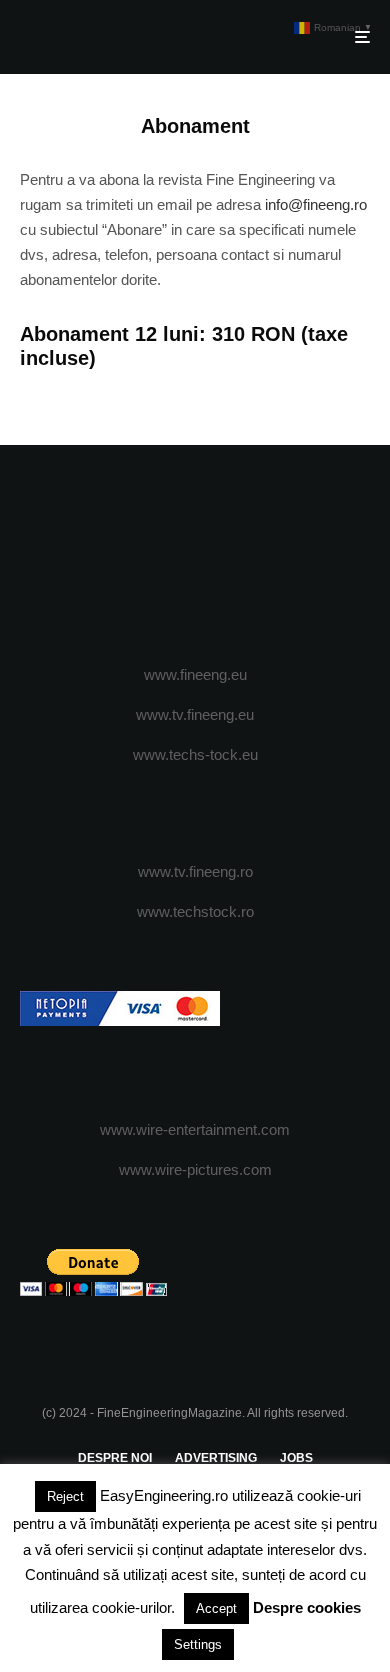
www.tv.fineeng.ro (195, 871)
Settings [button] (198, 1644)
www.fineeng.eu (195, 674)
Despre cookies (307, 1607)
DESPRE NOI (115, 1458)
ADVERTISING (216, 1458)
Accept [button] (216, 1608)
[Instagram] (195, 556)
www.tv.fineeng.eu (195, 714)
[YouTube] (234, 556)
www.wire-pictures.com (195, 1169)
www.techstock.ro (195, 911)
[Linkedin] (273, 556)
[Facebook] (117, 556)
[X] (156, 556)
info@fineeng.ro (316, 204)
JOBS (296, 1458)
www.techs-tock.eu (195, 754)
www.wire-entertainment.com (195, 1129)
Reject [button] (65, 1496)
